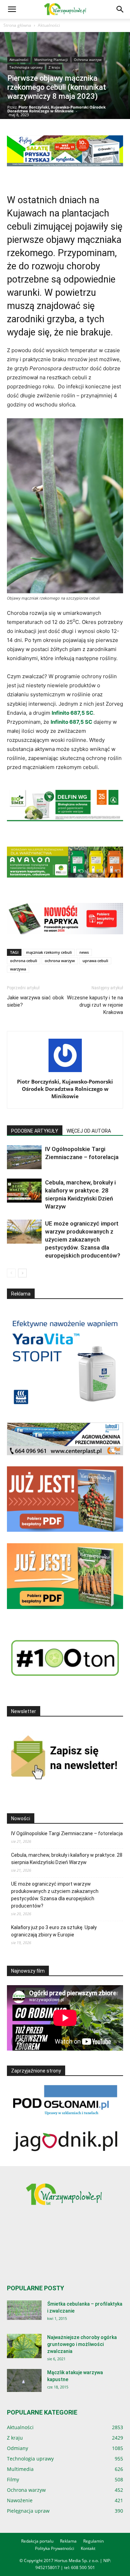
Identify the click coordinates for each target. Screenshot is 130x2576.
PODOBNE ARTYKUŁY (35, 1131)
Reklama (68, 2541)
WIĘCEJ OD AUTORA (89, 1131)
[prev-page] (11, 1273)
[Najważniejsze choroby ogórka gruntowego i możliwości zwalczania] (24, 2346)
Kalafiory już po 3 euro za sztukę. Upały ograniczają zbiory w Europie (54, 1931)
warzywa (18, 969)
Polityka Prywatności (55, 2548)
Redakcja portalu (37, 2541)
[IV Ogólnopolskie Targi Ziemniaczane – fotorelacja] (24, 1157)
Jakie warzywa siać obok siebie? (35, 1001)
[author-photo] (65, 1072)
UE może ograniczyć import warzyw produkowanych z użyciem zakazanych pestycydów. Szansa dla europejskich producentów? (83, 1239)
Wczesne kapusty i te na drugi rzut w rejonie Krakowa (95, 1005)
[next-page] (22, 1273)
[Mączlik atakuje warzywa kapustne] (24, 2381)
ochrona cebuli (24, 961)
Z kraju (54, 67)
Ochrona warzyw (88, 60)
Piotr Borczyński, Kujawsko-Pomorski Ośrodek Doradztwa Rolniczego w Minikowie (57, 109)
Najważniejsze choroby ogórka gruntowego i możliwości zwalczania (82, 2344)
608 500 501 (83, 2567)
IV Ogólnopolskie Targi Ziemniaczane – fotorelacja (67, 1833)
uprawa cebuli (95, 961)
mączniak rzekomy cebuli (49, 952)
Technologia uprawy (26, 67)
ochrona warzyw (60, 961)
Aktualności (49, 25)
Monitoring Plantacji (51, 60)
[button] (12, 9)
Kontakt (88, 2548)
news (84, 952)
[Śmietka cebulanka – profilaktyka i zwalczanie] (24, 2310)
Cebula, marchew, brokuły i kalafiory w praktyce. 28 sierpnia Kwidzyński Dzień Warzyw (67, 1859)
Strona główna (17, 25)
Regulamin (93, 2541)
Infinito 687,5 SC (72, 713)
